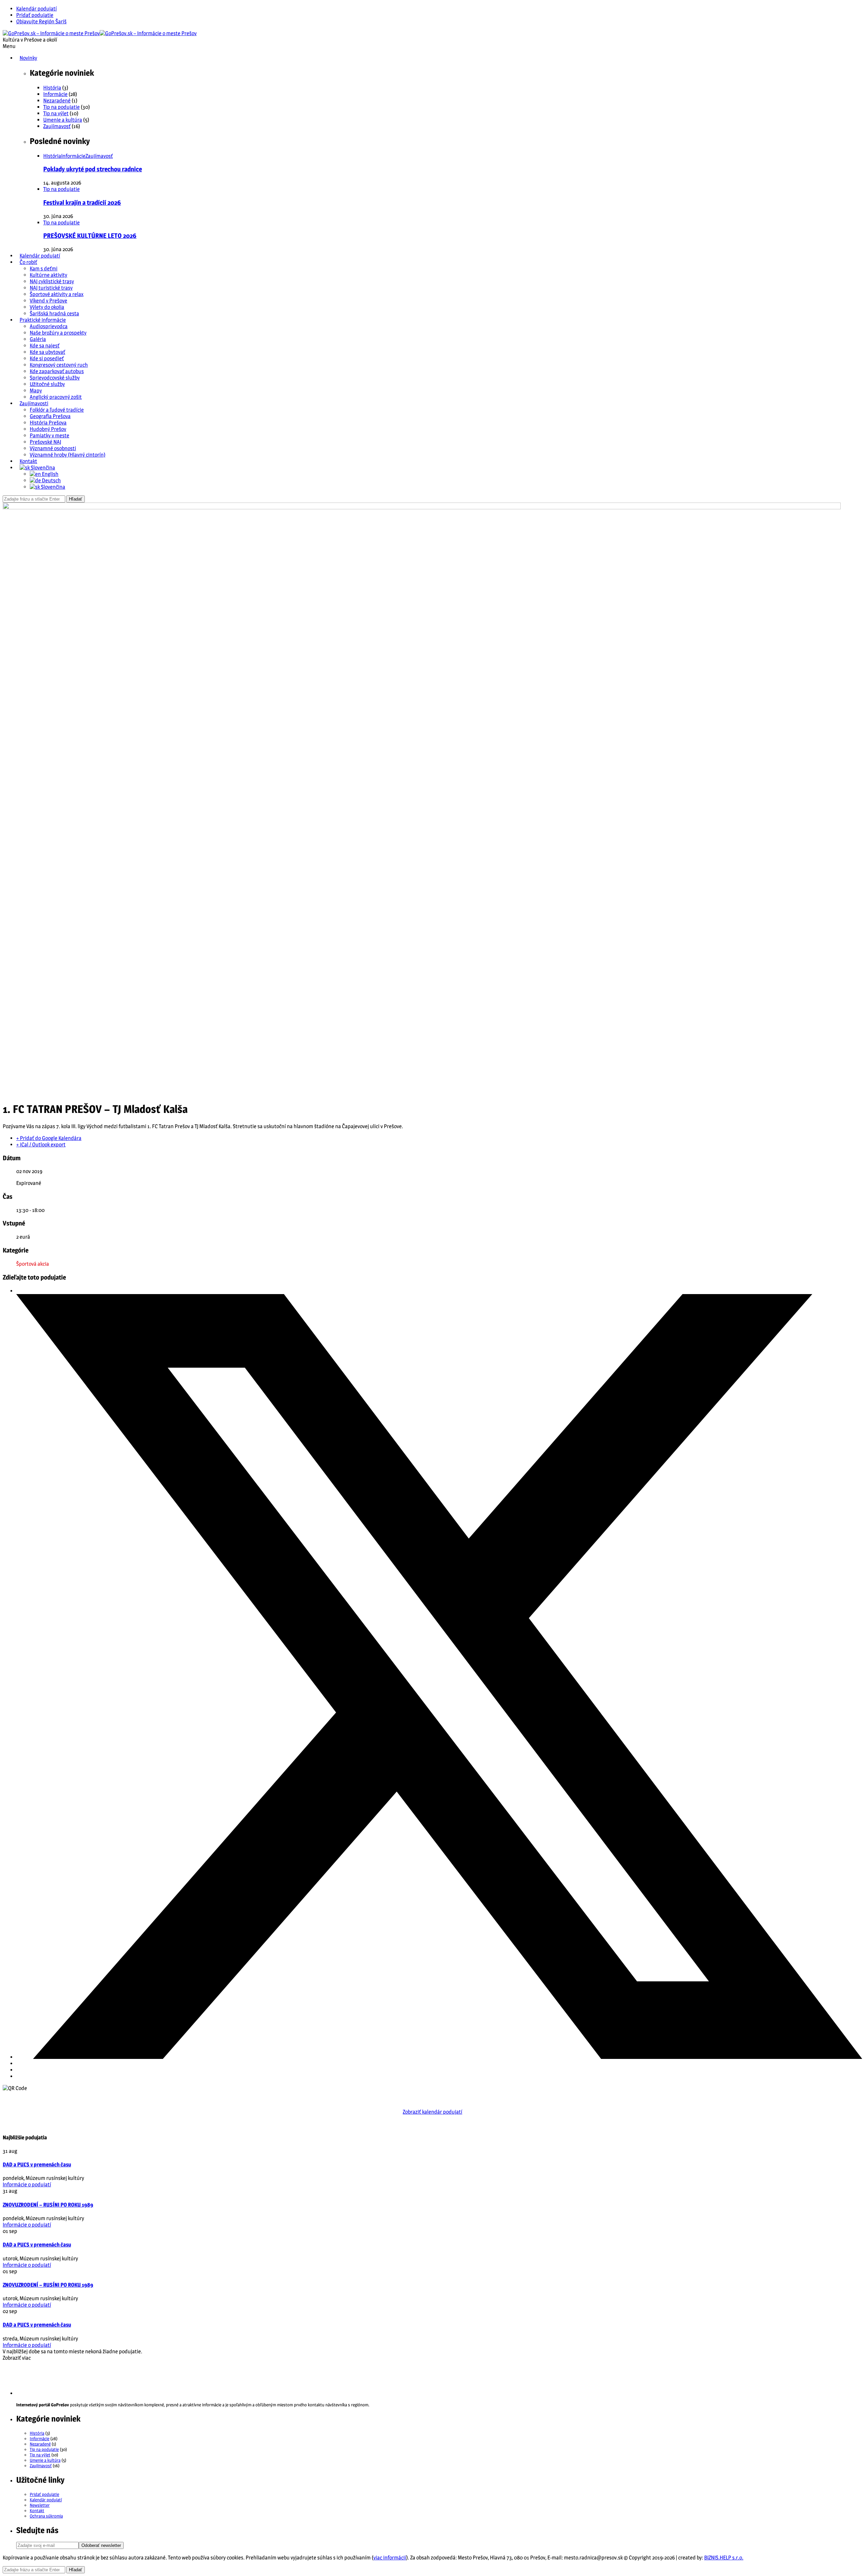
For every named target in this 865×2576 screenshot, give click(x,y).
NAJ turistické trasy (51, 288)
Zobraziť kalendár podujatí (432, 2112)
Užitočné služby (47, 384)
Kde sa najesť (45, 346)
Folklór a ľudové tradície (57, 410)
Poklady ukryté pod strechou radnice (93, 169)
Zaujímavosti (34, 403)
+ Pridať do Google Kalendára (49, 1138)
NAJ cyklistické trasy (52, 281)
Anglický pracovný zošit (56, 397)
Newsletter (40, 2505)
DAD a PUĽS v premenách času (37, 2165)
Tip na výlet (56, 113)
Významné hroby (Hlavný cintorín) (68, 455)
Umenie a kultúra (63, 120)
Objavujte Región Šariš (41, 21)
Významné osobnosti (53, 448)
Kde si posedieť (47, 358)
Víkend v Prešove (48, 301)
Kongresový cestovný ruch (59, 365)
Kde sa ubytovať (47, 352)
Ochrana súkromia (46, 2516)
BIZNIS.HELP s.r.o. (724, 2558)
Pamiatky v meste (50, 435)
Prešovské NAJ (45, 442)
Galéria (38, 339)
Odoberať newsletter (101, 2545)
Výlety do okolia (47, 307)
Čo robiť (28, 262)
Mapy (36, 391)
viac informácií (390, 2558)
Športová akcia (33, 1264)
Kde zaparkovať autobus (57, 371)
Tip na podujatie (61, 107)
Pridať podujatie (35, 15)
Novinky (28, 58)
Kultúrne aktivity (48, 275)
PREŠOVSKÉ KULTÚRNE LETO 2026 (90, 236)
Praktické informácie (43, 320)
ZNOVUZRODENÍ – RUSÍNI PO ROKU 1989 (48, 2205)
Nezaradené (57, 101)
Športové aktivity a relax (57, 294)
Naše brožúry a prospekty (58, 333)
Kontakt (28, 461)
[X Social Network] (439, 2057)
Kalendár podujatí (36, 9)
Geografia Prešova (50, 416)
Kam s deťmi (44, 269)
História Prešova (48, 423)
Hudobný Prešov (48, 429)
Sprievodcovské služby (55, 378)
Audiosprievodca (49, 326)
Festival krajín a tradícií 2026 (82, 203)
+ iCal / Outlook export (41, 1145)
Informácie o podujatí (27, 2184)
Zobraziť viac (17, 2358)
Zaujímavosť (57, 126)
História (52, 88)
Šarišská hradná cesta (54, 313)
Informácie (55, 94)
